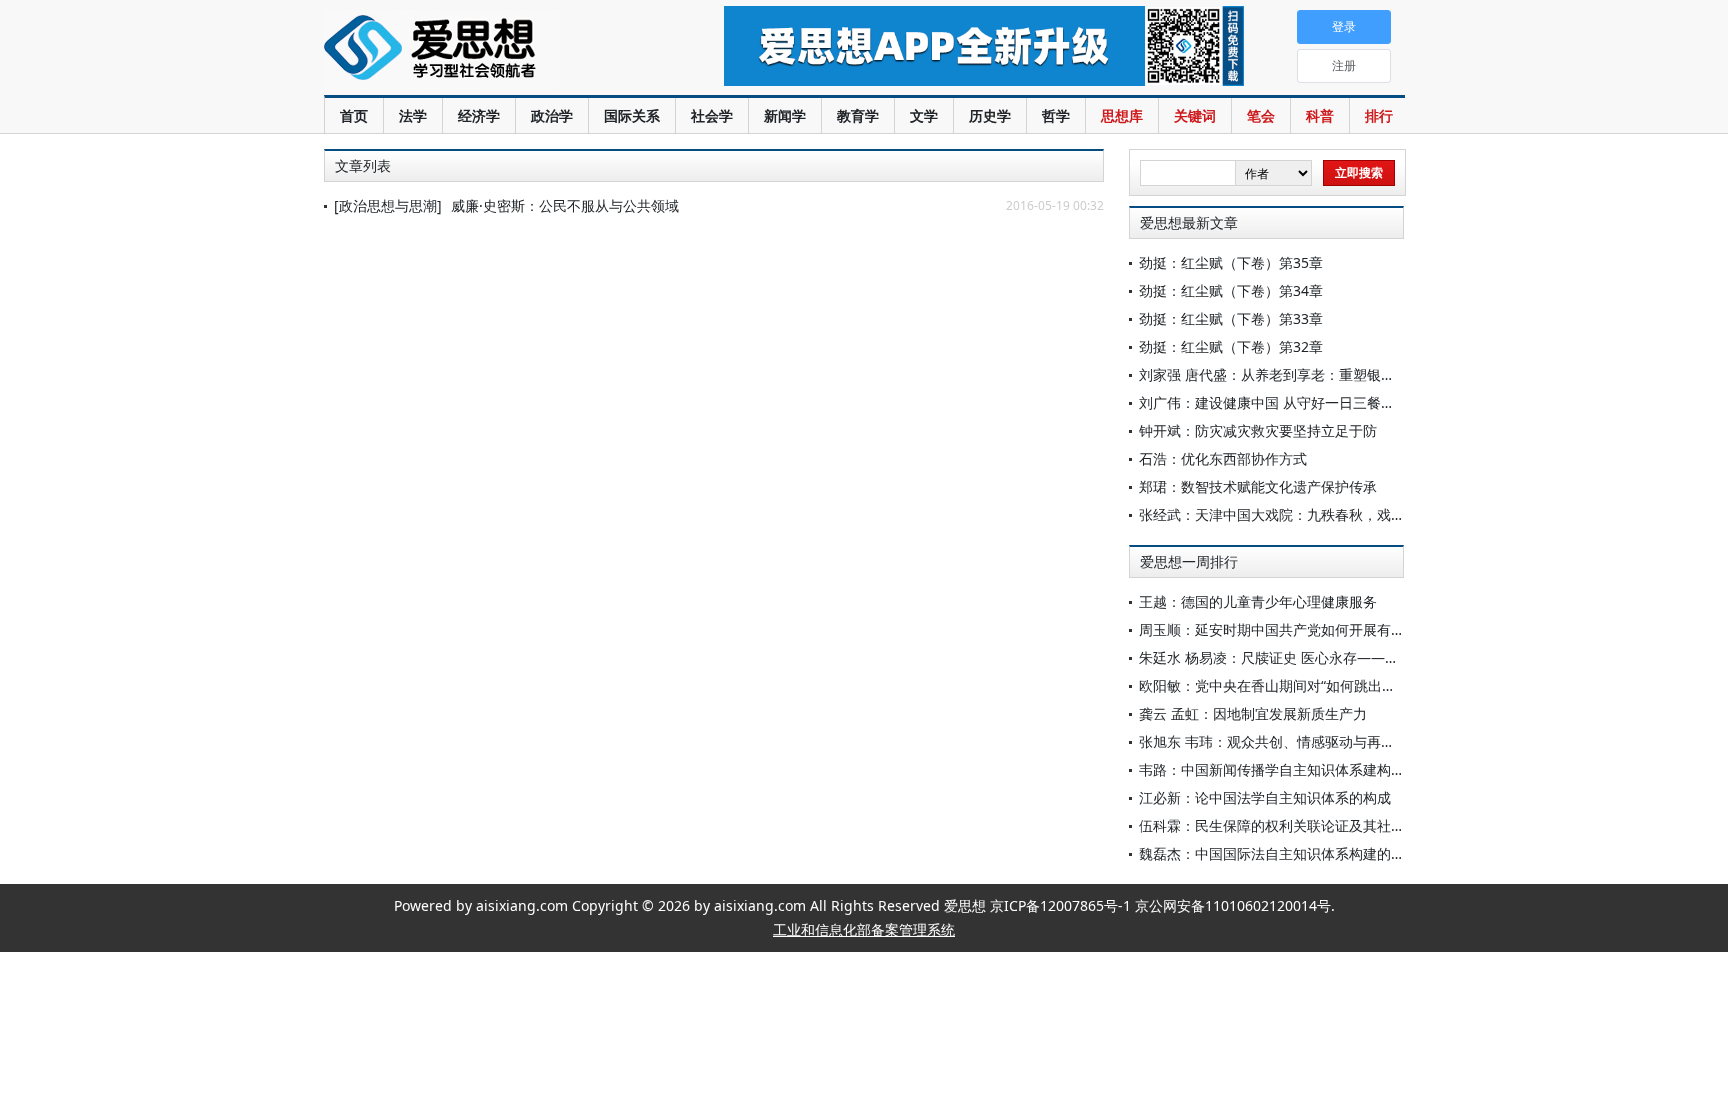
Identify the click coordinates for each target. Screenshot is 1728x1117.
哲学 (1056, 115)
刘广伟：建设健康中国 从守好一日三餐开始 (1274, 402)
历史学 (990, 115)
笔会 (1261, 115)
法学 (413, 115)
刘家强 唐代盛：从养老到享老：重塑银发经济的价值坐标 (1316, 374)
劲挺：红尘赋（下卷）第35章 (1231, 262)
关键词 (1195, 115)
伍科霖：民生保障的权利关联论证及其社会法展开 (1293, 825)
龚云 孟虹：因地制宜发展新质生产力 (1253, 713)
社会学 (712, 115)
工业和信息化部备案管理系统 (864, 929)
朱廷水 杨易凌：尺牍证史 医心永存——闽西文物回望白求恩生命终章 (1353, 657)
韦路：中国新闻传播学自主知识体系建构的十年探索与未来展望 (1335, 769)
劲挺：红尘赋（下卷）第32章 (1231, 346)
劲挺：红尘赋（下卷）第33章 (1231, 318)
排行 (1379, 115)
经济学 (479, 115)
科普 (1320, 115)
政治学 (552, 115)
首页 (354, 115)
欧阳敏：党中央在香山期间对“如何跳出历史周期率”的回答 (1319, 685)
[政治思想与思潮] (388, 205)
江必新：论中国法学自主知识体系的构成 (1265, 797)
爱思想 (483, 50)
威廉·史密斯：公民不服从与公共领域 (565, 205)
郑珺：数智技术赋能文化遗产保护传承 (1258, 486)
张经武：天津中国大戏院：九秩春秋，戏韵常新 (1286, 514)
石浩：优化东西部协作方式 (1223, 458)
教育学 (858, 115)
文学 (924, 115)
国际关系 (632, 115)
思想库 (1122, 115)
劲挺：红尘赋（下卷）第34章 (1231, 290)
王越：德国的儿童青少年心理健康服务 (1258, 601)
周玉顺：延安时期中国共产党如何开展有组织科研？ (1300, 629)
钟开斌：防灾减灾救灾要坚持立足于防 (1258, 430)
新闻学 (785, 115)
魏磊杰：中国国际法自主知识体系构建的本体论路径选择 (1314, 853)
